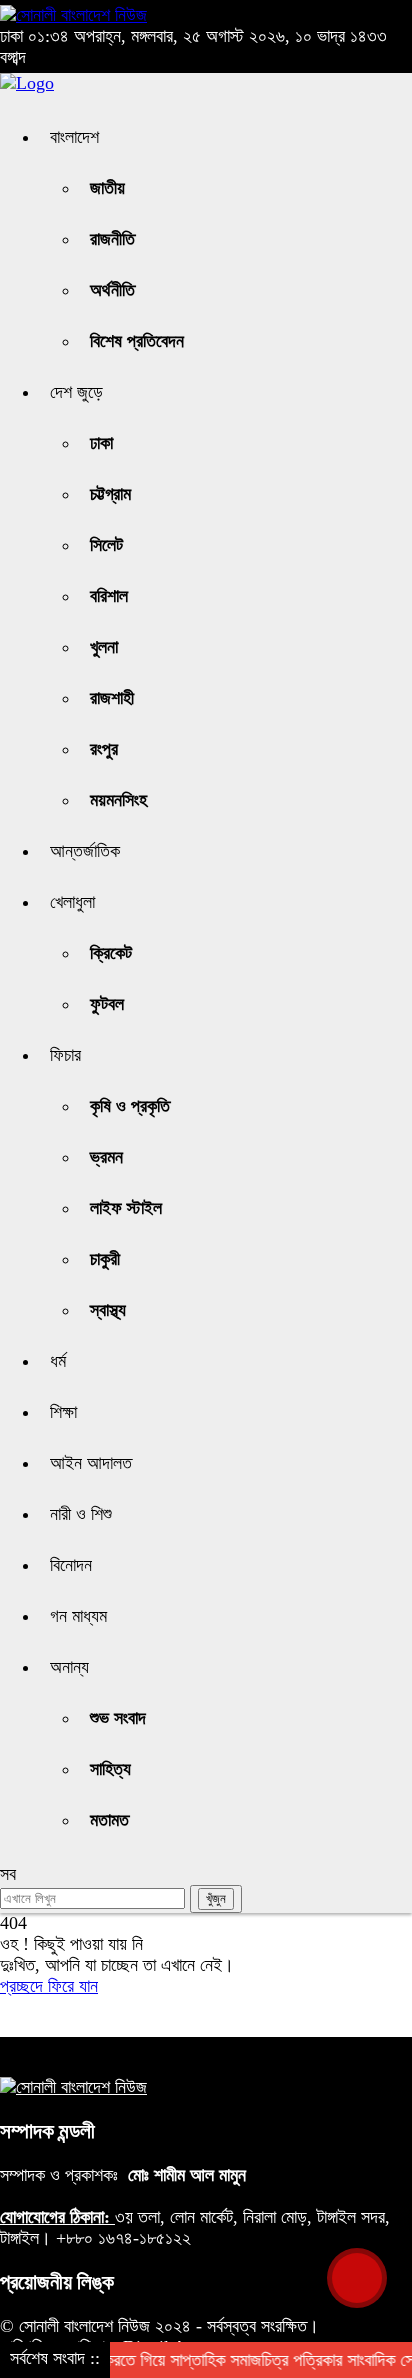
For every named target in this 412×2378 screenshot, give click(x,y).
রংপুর (104, 749)
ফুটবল (107, 1004)
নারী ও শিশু (81, 1514)
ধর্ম (58, 1361)
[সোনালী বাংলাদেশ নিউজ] (73, 15)
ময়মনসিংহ (118, 800)
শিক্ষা (63, 1412)
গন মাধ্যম (78, 1616)
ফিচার (65, 1055)
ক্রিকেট (111, 953)
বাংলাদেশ (74, 137)
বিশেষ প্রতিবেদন (137, 341)
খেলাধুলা (72, 902)
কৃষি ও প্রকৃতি (130, 1106)
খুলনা (104, 647)
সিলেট (106, 545)
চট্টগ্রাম (110, 494)
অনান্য (69, 1667)
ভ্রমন (106, 1157)
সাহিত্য (110, 1769)
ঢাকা (101, 443)
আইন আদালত (91, 1463)
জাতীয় (107, 188)
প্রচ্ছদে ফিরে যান (49, 1986)
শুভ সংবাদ (118, 1718)
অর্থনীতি (112, 290)
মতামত (109, 1820)
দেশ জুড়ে (76, 392)
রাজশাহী (112, 698)
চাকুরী (105, 1259)
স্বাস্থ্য (108, 1310)
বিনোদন (71, 1565)
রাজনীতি (112, 239)
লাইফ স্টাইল (126, 1208)
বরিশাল (109, 596)
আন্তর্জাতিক (85, 851)
